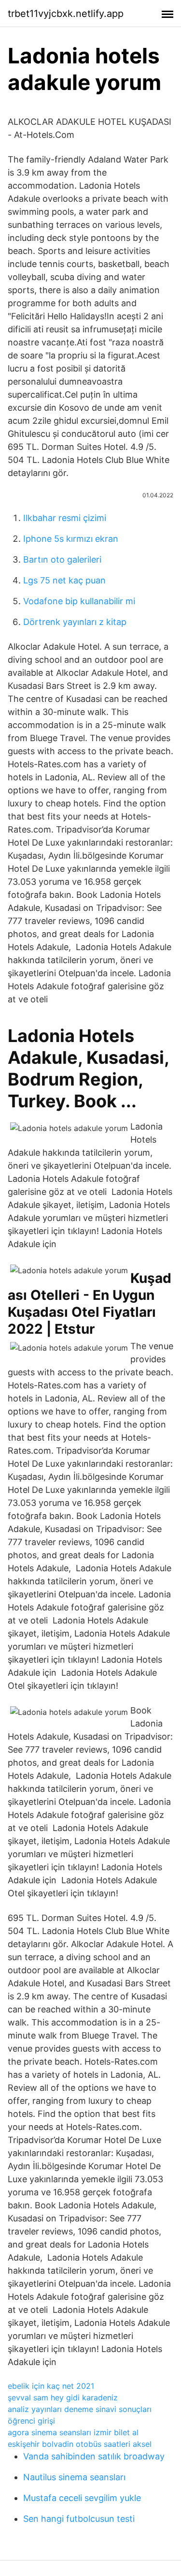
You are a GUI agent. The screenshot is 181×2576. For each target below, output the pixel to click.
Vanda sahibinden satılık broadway (94, 2456)
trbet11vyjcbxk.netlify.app (66, 14)
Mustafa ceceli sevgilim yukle (82, 2498)
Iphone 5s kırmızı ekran (71, 539)
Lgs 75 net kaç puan (64, 580)
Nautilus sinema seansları (74, 2477)
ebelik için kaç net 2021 (51, 2386)
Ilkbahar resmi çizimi (65, 518)
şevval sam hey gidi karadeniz (63, 2397)
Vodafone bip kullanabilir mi (79, 601)
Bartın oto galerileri (62, 559)
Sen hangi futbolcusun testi (79, 2519)
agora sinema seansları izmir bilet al (73, 2432)
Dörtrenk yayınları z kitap (75, 622)
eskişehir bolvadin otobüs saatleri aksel (80, 2444)
